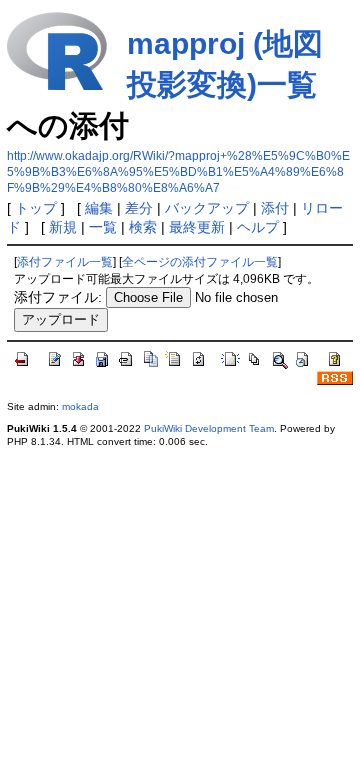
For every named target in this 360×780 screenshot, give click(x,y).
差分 (139, 208)
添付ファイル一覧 (65, 262)
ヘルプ (258, 227)
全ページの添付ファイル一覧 (200, 262)
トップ (36, 208)
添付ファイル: (58, 297)
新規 (63, 227)
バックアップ (207, 208)
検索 (143, 227)
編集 (99, 208)
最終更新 (197, 227)
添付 (275, 208)
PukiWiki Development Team (209, 428)
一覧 (103, 227)
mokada (80, 406)
